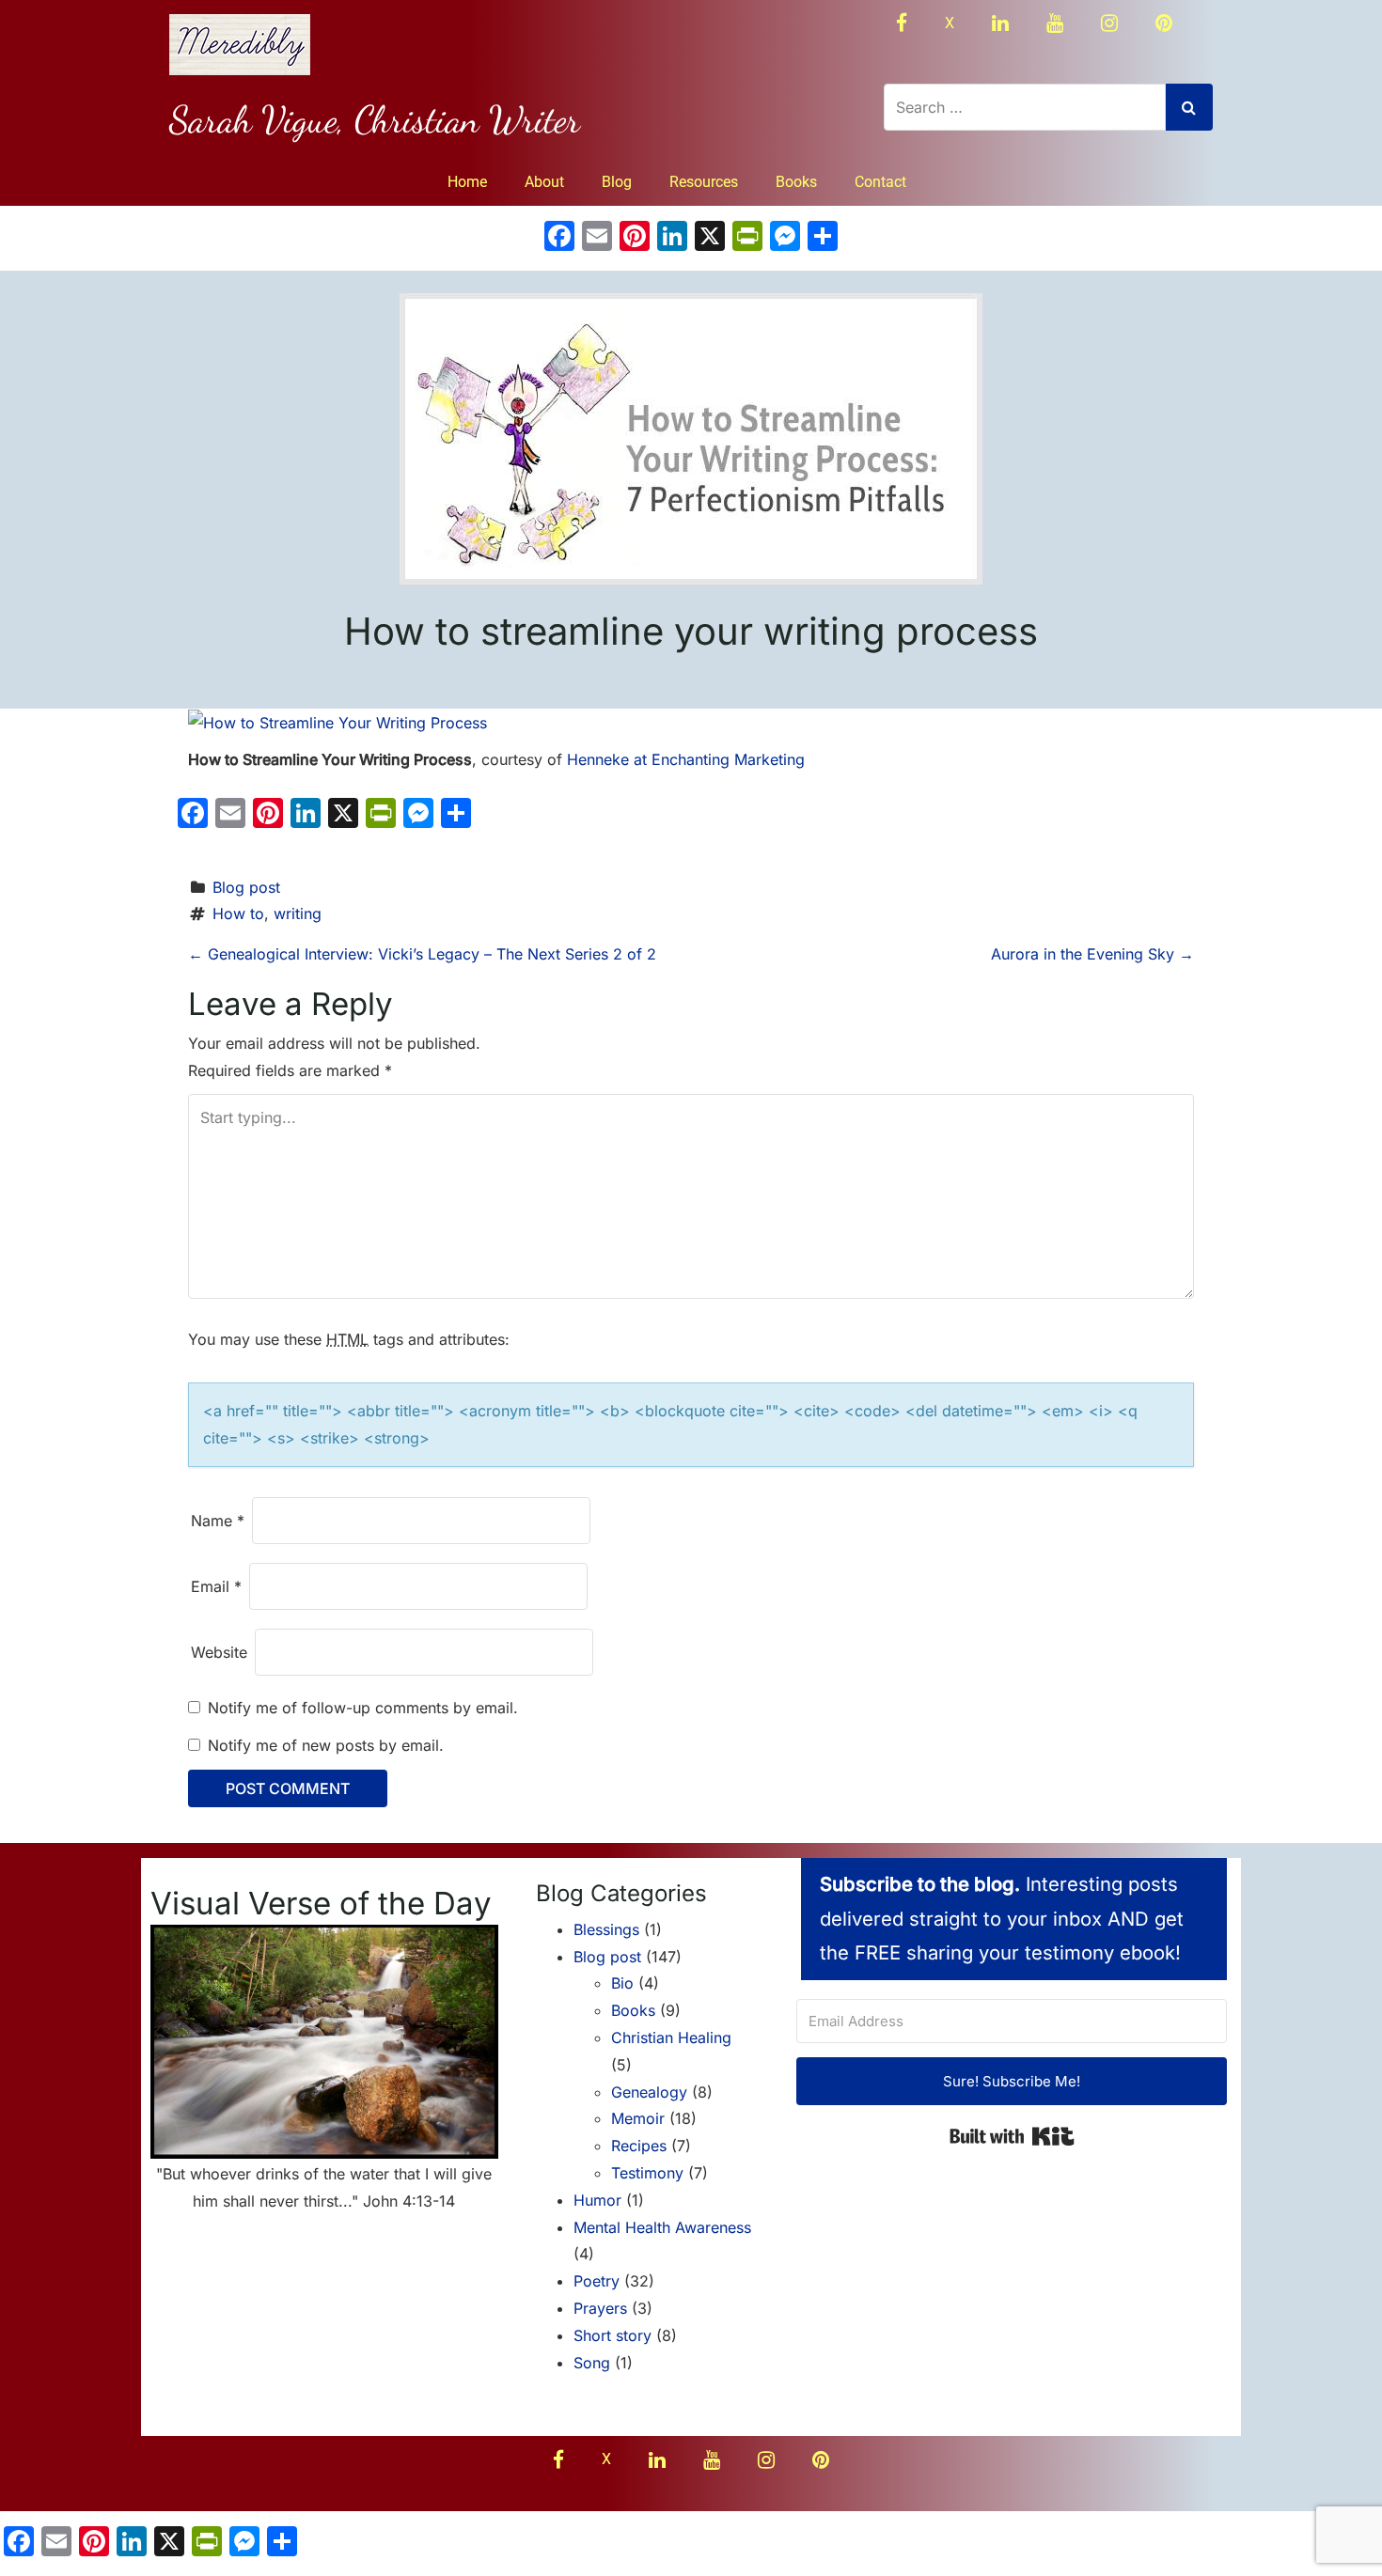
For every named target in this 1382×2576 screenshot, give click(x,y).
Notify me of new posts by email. (326, 1745)
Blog (617, 182)
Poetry (597, 2281)
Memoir (638, 2118)
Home (467, 182)
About (544, 182)
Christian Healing (671, 2037)
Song (592, 2363)
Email (216, 1586)
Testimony (647, 2173)
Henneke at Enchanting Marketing (686, 759)
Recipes (639, 2146)
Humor (597, 2200)
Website (219, 1652)
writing (298, 913)
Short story (612, 2335)
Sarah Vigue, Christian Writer (375, 119)
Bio (622, 1983)
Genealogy (649, 2092)
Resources (704, 182)
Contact (880, 182)
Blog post (246, 887)
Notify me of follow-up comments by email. (363, 1708)
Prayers (600, 2308)
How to (238, 913)
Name (218, 1521)
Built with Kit (1012, 2136)
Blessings (606, 1929)
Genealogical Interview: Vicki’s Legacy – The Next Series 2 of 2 (422, 954)
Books (796, 182)
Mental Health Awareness (662, 2227)
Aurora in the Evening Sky (1092, 954)
